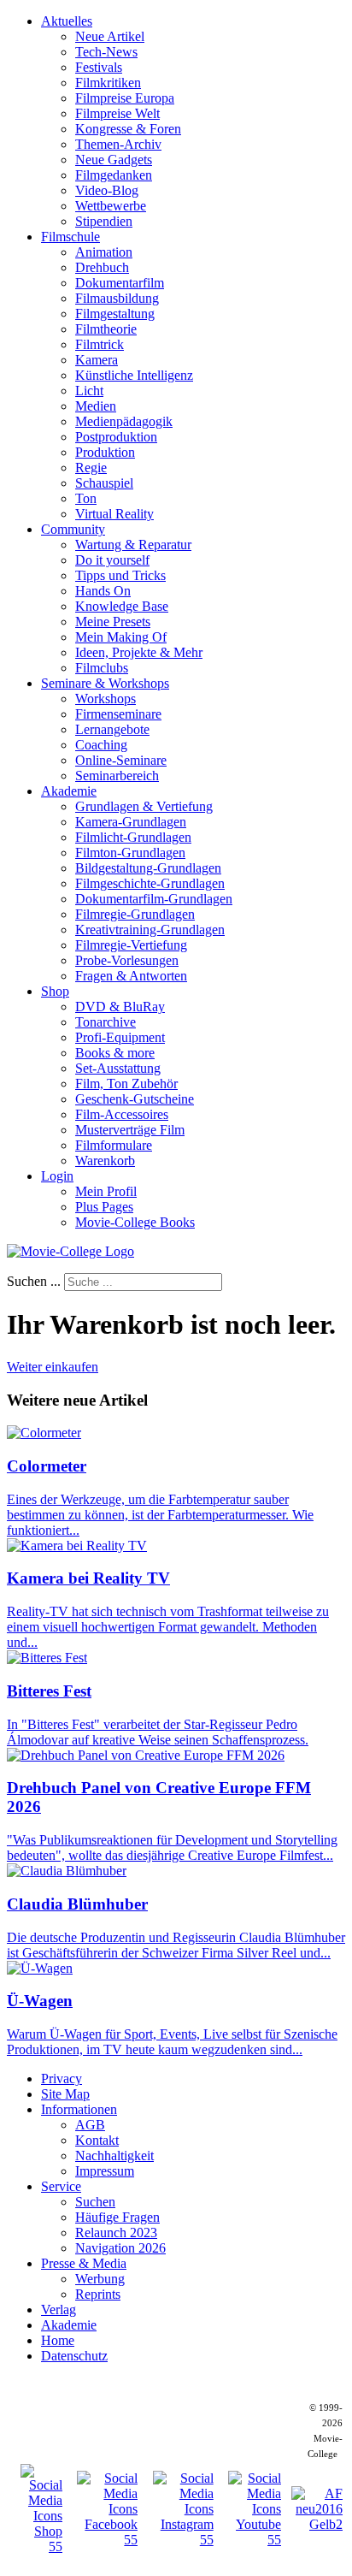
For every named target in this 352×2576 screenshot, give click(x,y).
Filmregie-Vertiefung (131, 945)
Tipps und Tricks (120, 575)
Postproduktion (116, 437)
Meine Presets (113, 622)
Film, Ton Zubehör (126, 1084)
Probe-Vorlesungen (127, 960)
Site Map (65, 2094)
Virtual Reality (114, 514)
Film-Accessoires (122, 1114)
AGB (90, 2125)
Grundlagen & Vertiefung (144, 806)
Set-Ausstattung (118, 1068)
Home (58, 2340)
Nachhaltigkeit (114, 2156)
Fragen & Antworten (131, 976)
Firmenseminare (118, 714)
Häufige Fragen (117, 2217)
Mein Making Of (121, 637)
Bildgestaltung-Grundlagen (148, 868)
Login (57, 1176)
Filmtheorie (106, 329)
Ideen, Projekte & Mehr (139, 652)
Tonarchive (106, 1022)
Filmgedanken (114, 175)
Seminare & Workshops (105, 683)
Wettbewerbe (111, 206)
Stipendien (104, 221)
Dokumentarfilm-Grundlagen (154, 899)
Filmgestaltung (115, 314)
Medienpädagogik (124, 421)
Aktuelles (67, 21)
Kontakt (97, 2140)
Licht (89, 391)
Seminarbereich (117, 776)
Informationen (79, 2109)
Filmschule (70, 237)
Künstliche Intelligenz (134, 375)
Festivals (99, 67)
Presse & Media (84, 2263)
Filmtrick (100, 344)
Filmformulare (114, 1145)
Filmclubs (102, 668)
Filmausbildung (117, 298)
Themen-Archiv (118, 144)
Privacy (62, 2079)
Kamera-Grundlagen (131, 822)
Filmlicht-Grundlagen (133, 837)
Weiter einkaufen (53, 1367)
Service (61, 2186)
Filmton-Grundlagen (130, 853)
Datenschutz (74, 2356)
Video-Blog (107, 190)
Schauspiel (104, 483)
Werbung (100, 2279)
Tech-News (106, 52)
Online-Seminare (121, 760)
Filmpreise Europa (125, 98)
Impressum (105, 2171)
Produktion (105, 452)
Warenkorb (105, 1161)
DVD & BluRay (120, 1007)
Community (73, 529)
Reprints (98, 2294)
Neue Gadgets (114, 160)
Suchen (95, 2202)
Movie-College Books (135, 1222)
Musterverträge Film (130, 1130)
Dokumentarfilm (120, 283)
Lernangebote (112, 729)
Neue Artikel (110, 36)
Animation (104, 252)
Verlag (59, 2310)
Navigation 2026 (120, 2248)
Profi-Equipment (120, 1037)
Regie (91, 468)
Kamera (97, 360)
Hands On (103, 591)
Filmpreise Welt (117, 113)
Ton (86, 498)
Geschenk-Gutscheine (135, 1099)
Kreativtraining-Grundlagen (150, 930)
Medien (96, 406)
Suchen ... (34, 1281)
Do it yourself (112, 560)
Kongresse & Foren (128, 129)
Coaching (101, 745)
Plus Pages (104, 1207)
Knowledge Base (122, 606)
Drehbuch (102, 267)
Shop (55, 991)
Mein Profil (106, 1191)
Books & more (115, 1053)
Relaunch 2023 (116, 2233)
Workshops (106, 699)
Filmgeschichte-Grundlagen (150, 883)
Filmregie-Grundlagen (135, 914)
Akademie (69, 791)
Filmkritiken (108, 83)
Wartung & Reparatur (133, 545)
